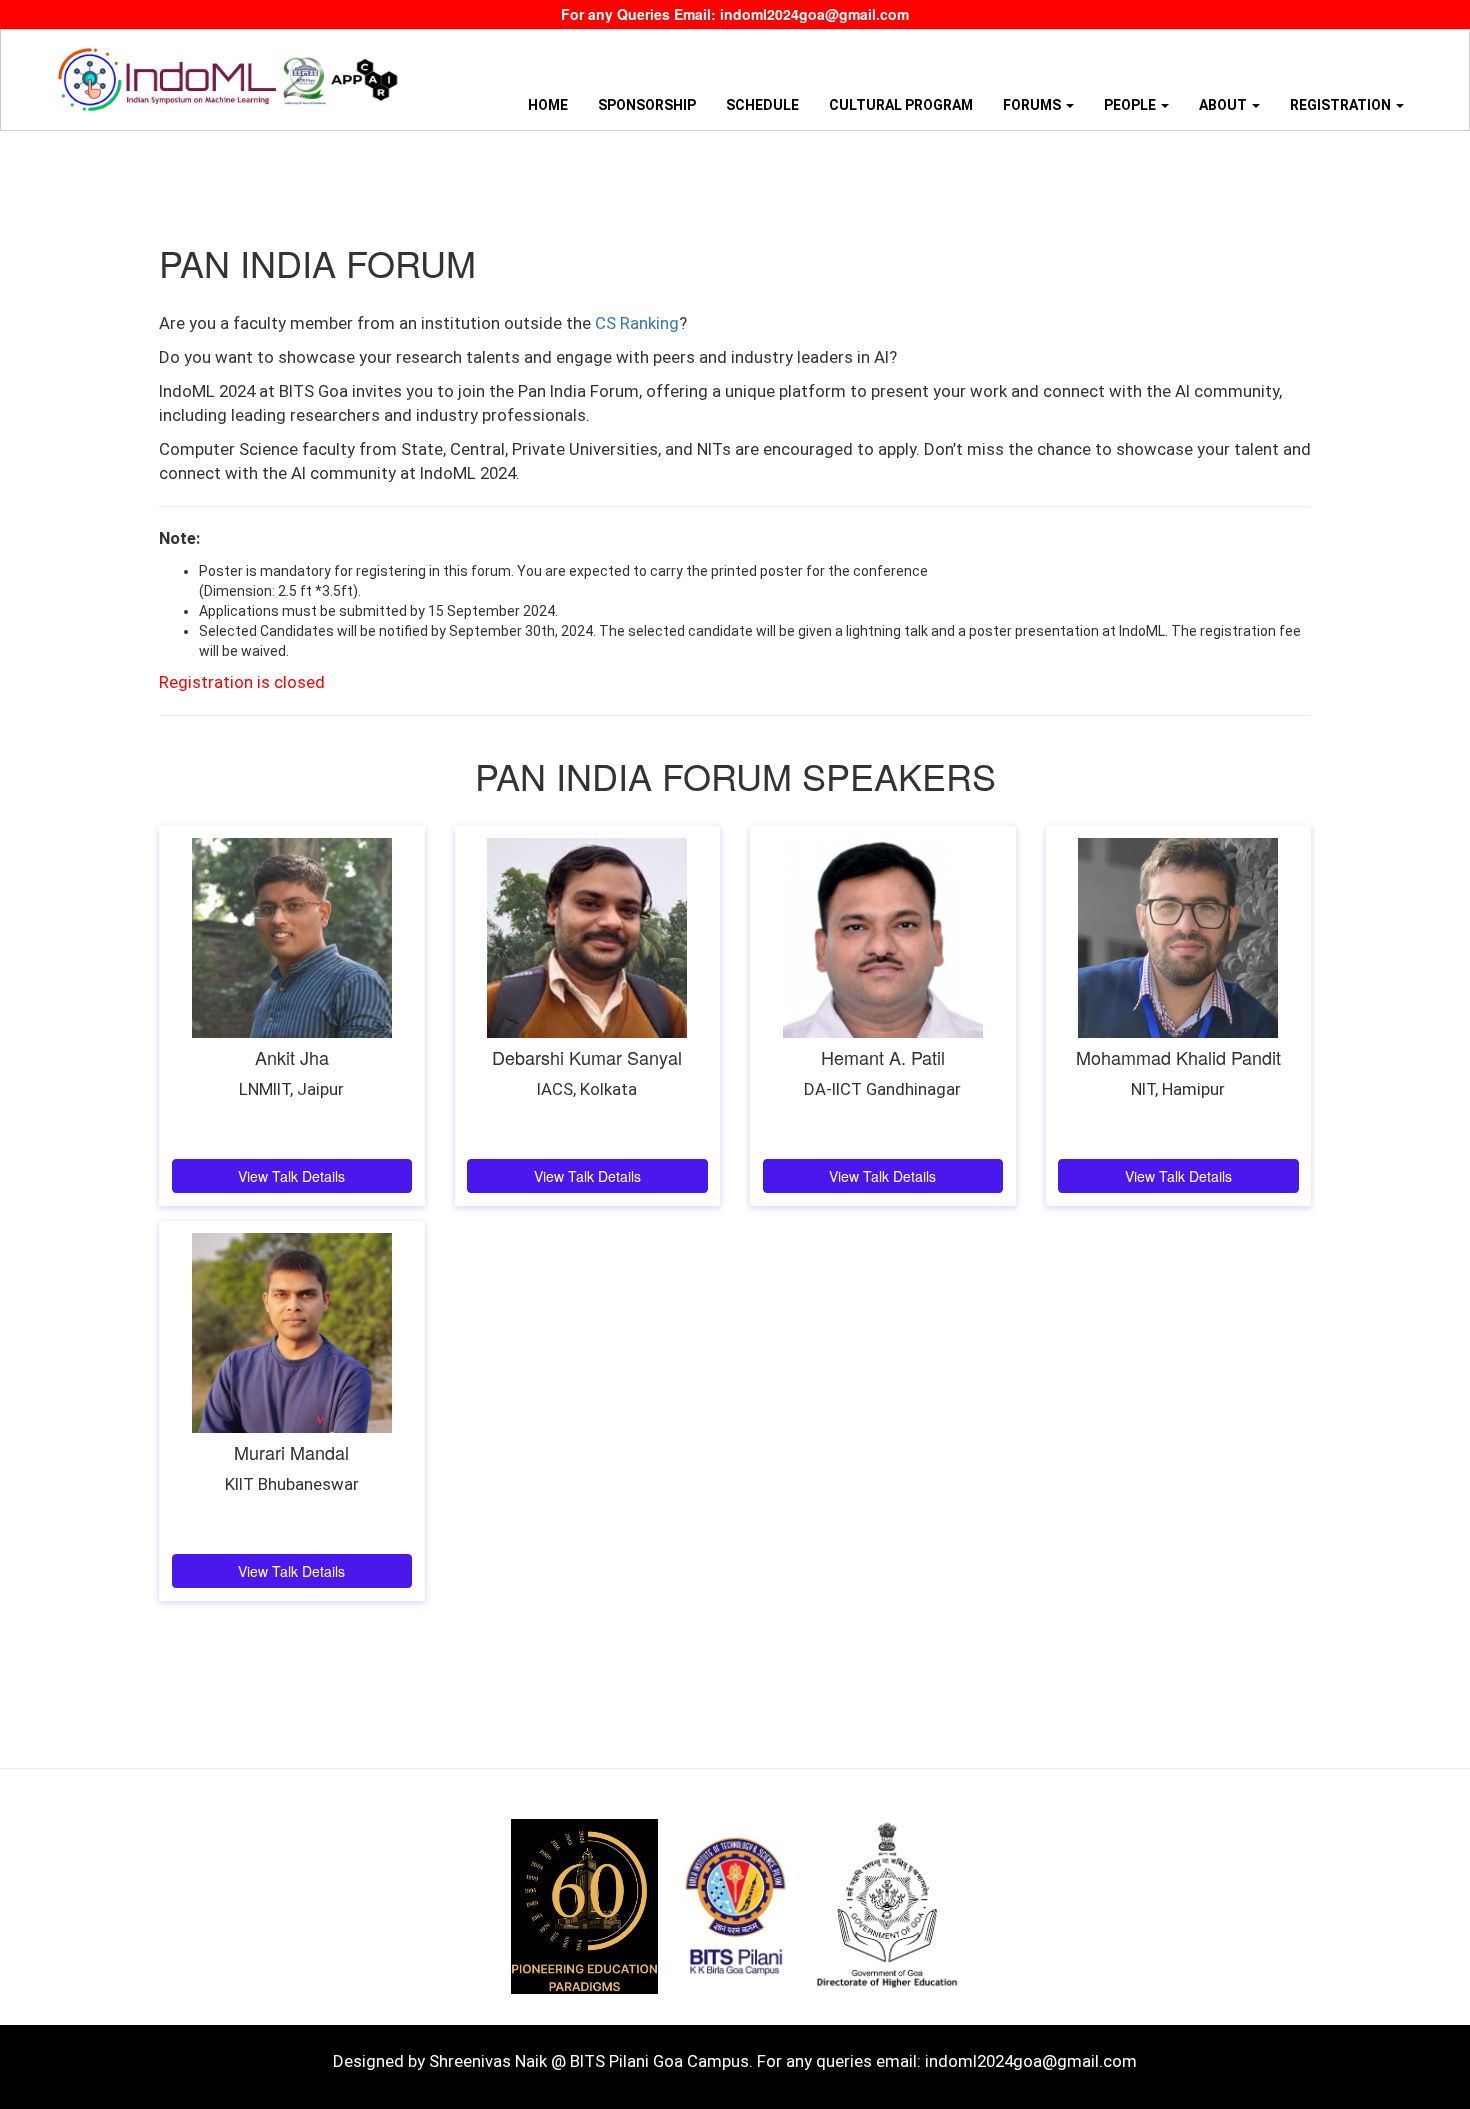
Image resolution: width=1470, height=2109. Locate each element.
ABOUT (1224, 105)
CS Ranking (637, 323)
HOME (548, 105)
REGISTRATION (1342, 105)
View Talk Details (291, 1176)
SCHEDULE (762, 105)
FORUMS (1033, 105)
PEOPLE (1131, 105)
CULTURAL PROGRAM (901, 105)
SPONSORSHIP (647, 105)
